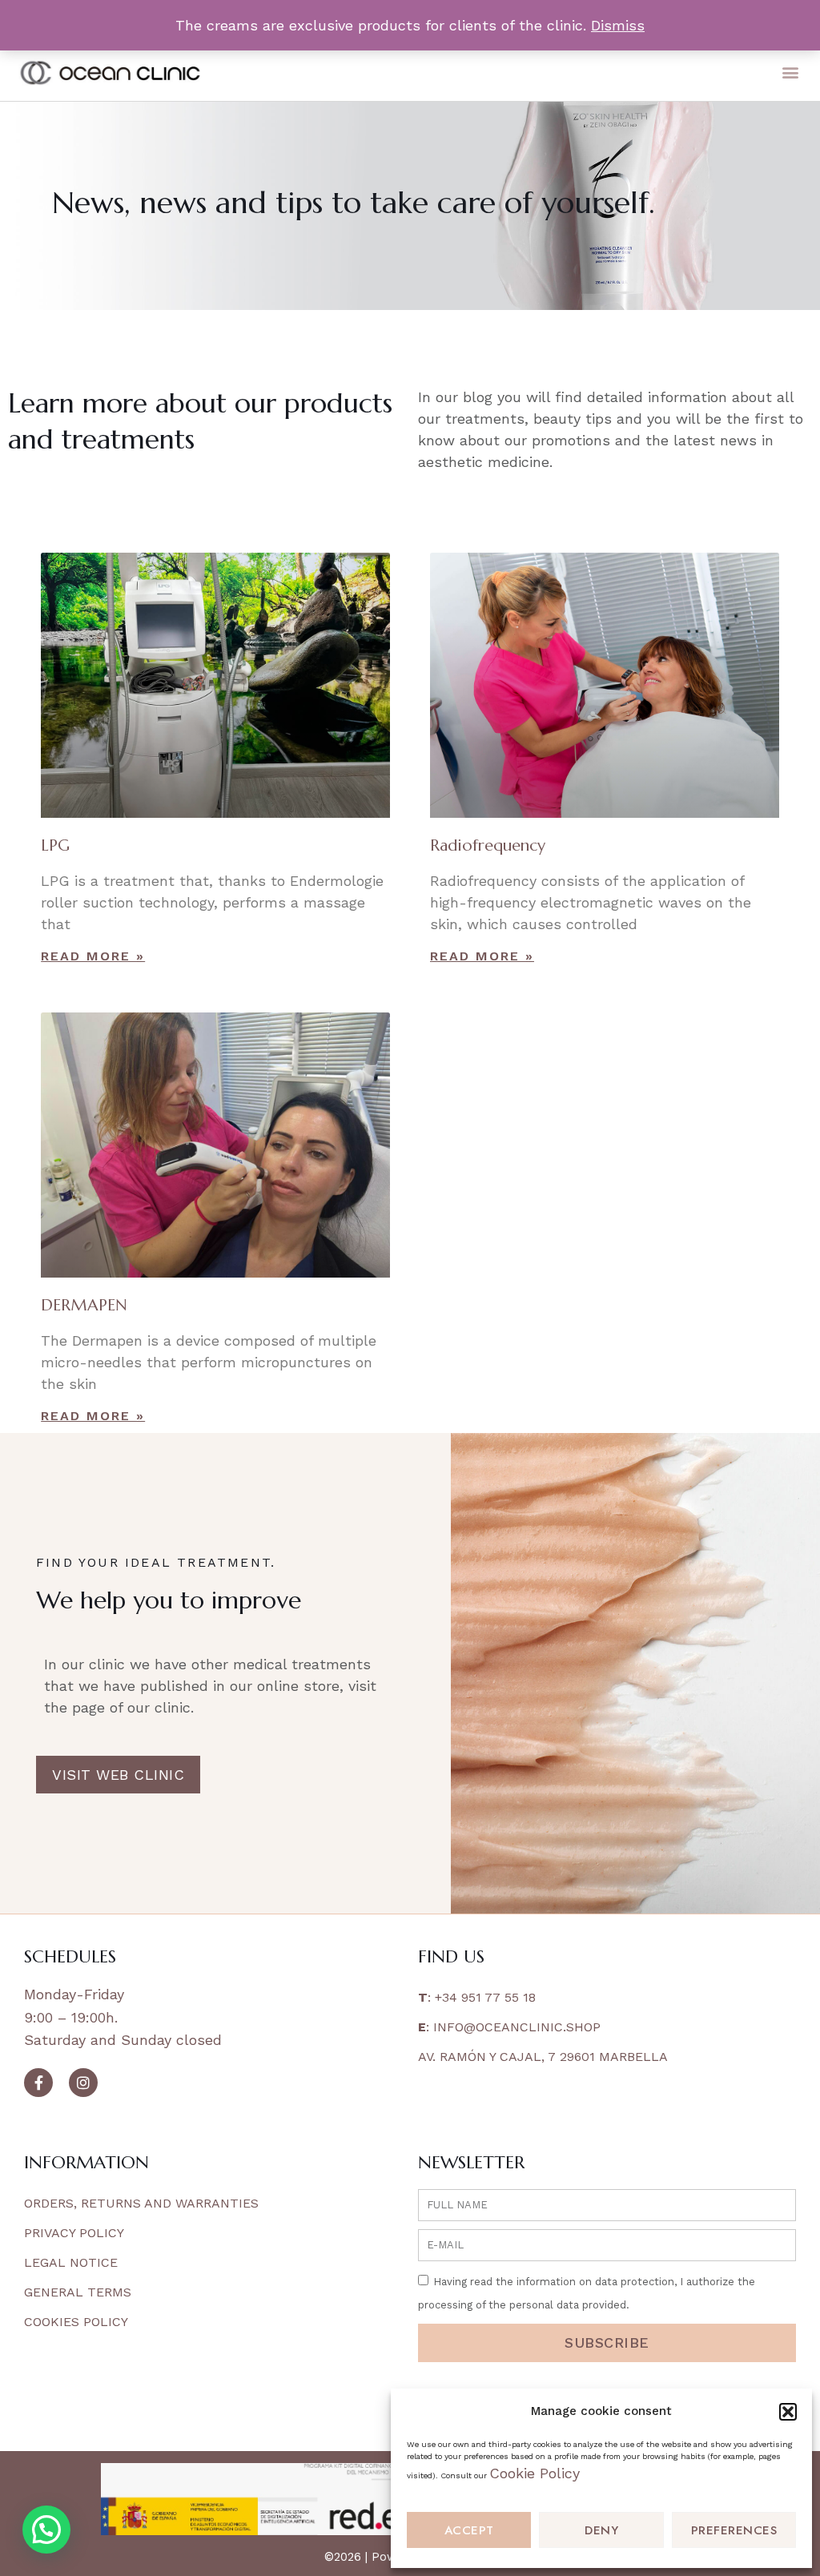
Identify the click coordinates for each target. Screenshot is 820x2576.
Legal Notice (71, 2262)
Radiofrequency (488, 845)
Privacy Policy (74, 2233)
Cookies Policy (76, 2322)
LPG (55, 845)
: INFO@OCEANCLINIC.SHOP (509, 2027)
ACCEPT (469, 2530)
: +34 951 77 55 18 (477, 1997)
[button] (788, 2412)
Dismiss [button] (618, 25)
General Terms (78, 2292)
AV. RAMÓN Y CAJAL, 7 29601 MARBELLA (543, 2057)
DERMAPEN (84, 1305)
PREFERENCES (734, 2530)
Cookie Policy (535, 2473)
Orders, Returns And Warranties (141, 2203)
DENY (601, 2530)
